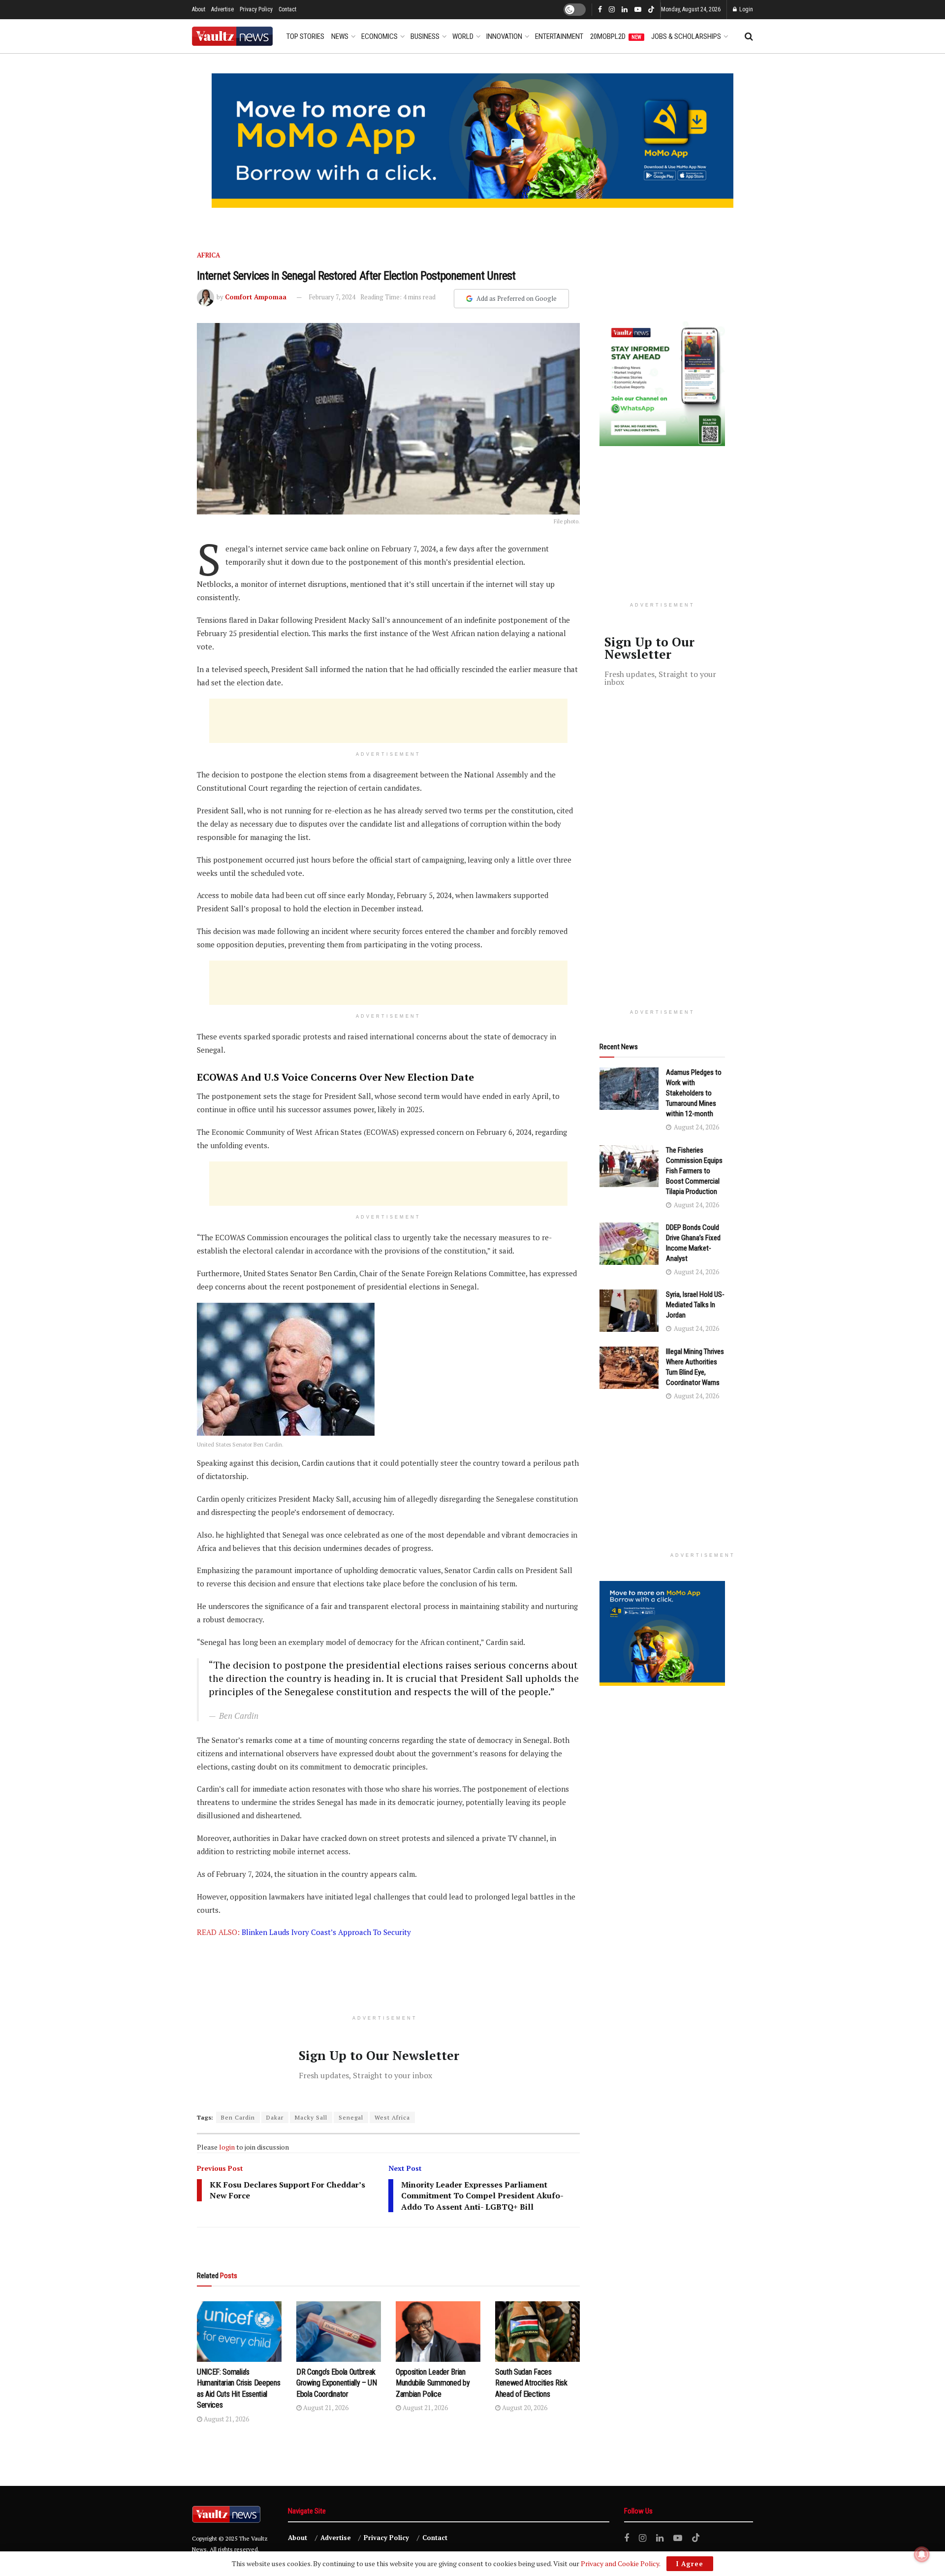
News (340, 36)
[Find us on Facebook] (600, 10)
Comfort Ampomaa (256, 297)
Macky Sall (311, 2117)
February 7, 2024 (332, 297)
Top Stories (305, 36)
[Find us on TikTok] (651, 10)
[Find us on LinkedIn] (625, 10)
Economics (379, 36)
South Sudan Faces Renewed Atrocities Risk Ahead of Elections (531, 2383)
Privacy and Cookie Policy (620, 2563)
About (199, 9)
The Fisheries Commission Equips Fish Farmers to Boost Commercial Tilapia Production (694, 1171)
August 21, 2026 (226, 2419)
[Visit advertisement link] (472, 141)
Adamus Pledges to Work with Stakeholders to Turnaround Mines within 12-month (694, 1093)
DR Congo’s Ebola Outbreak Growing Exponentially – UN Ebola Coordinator (337, 2383)
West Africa (392, 2117)
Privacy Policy (256, 9)
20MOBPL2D (616, 36)
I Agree (690, 2564)
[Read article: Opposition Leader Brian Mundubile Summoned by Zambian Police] (438, 2332)
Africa (208, 255)
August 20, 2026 (524, 2408)
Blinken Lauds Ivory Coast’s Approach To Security (326, 1932)
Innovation (504, 36)
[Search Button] (749, 36)
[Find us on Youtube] (638, 10)
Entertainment (559, 36)
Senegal (351, 2117)
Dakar (275, 2117)
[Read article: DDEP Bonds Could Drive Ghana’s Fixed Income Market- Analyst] (629, 1244)
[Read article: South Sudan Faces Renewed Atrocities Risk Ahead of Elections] (537, 2332)
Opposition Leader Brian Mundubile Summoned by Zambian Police (433, 2383)
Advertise (222, 9)
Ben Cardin (238, 2117)
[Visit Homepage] (232, 36)
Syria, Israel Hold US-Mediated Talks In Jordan (695, 1305)
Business (425, 36)
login (227, 2147)
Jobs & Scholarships (686, 36)
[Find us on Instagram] (612, 10)
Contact (287, 9)
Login (745, 9)
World (463, 36)
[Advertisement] (388, 721)
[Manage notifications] (922, 2554)
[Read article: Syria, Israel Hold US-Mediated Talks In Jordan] (629, 1311)
